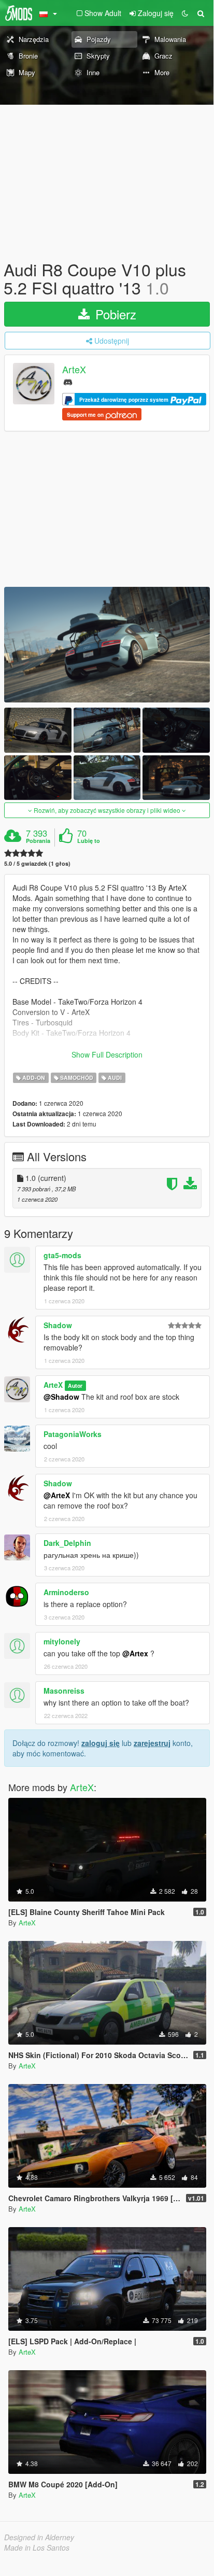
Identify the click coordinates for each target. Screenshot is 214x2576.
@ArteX (57, 1495)
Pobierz (114, 314)
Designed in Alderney (39, 2537)
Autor (75, 1385)
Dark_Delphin (67, 1543)
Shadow (58, 1325)
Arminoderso (66, 1592)
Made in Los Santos (37, 2547)
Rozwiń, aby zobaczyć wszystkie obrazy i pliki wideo (107, 810)
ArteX (74, 370)
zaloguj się (101, 1743)
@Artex (135, 1653)
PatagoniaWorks (73, 1434)
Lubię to (89, 841)
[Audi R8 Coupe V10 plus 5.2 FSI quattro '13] (107, 645)
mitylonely (62, 1641)
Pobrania (38, 841)
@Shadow (61, 1397)
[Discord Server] (68, 381)
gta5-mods (62, 1255)
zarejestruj (152, 1743)
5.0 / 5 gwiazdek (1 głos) (37, 863)
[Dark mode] (185, 13)
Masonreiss (64, 1691)
